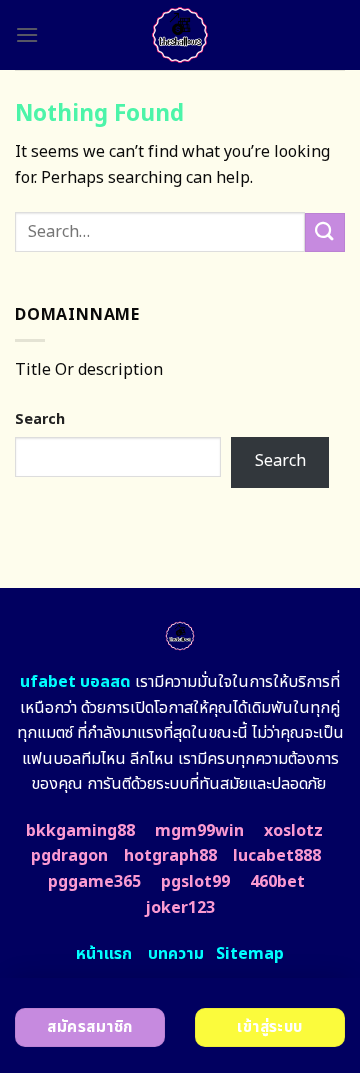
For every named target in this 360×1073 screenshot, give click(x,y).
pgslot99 (195, 882)
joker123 (180, 908)
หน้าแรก (104, 954)
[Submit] (325, 232)
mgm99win (199, 831)
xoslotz (293, 831)
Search (40, 419)
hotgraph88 (170, 856)
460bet (277, 882)
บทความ (176, 954)
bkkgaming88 (80, 831)
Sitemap (250, 954)
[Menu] (27, 34)
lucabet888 (277, 856)
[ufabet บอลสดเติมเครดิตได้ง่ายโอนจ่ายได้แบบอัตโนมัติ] (180, 35)
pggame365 (94, 882)
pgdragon (69, 856)
